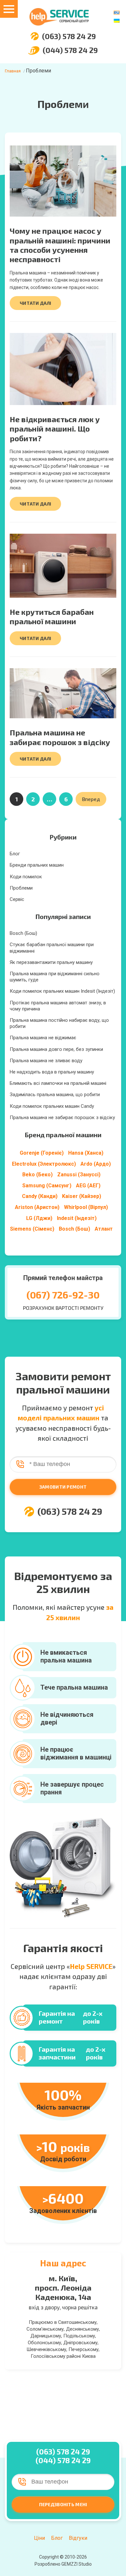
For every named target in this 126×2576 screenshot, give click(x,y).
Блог (15, 854)
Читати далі (35, 303)
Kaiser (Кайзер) (82, 1196)
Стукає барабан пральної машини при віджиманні (52, 948)
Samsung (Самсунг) (47, 1186)
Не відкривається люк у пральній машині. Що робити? (55, 429)
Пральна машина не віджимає (43, 1038)
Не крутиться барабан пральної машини (52, 616)
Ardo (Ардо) (96, 1164)
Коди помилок (26, 877)
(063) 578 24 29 (69, 36)
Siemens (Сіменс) (32, 1229)
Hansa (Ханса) (86, 1153)
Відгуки (78, 2538)
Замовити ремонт (63, 1487)
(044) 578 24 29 (70, 50)
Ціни (39, 2538)
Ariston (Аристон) (37, 1207)
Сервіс (17, 899)
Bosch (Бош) (23, 933)
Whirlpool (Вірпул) (86, 1207)
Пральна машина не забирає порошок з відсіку (60, 737)
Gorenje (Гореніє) (42, 1153)
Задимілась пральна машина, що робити (55, 1095)
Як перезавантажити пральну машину (51, 962)
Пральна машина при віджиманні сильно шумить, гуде (55, 977)
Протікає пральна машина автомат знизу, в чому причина (58, 1006)
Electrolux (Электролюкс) (44, 1164)
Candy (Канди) (40, 1196)
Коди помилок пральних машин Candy (52, 1106)
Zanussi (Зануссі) (79, 1175)
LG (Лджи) (39, 1218)
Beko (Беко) (37, 1175)
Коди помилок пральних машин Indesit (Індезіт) (62, 991)
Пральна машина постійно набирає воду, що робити (59, 1023)
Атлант (104, 1229)
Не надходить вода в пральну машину (52, 1072)
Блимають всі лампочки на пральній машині (58, 1083)
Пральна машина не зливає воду (46, 1061)
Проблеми (21, 888)
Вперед (91, 799)
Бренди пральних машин (37, 865)
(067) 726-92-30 (63, 1295)
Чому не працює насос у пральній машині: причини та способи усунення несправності (60, 245)
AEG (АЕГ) (88, 1186)
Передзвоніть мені (63, 2504)
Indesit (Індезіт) (77, 1218)
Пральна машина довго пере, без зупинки (56, 1049)
